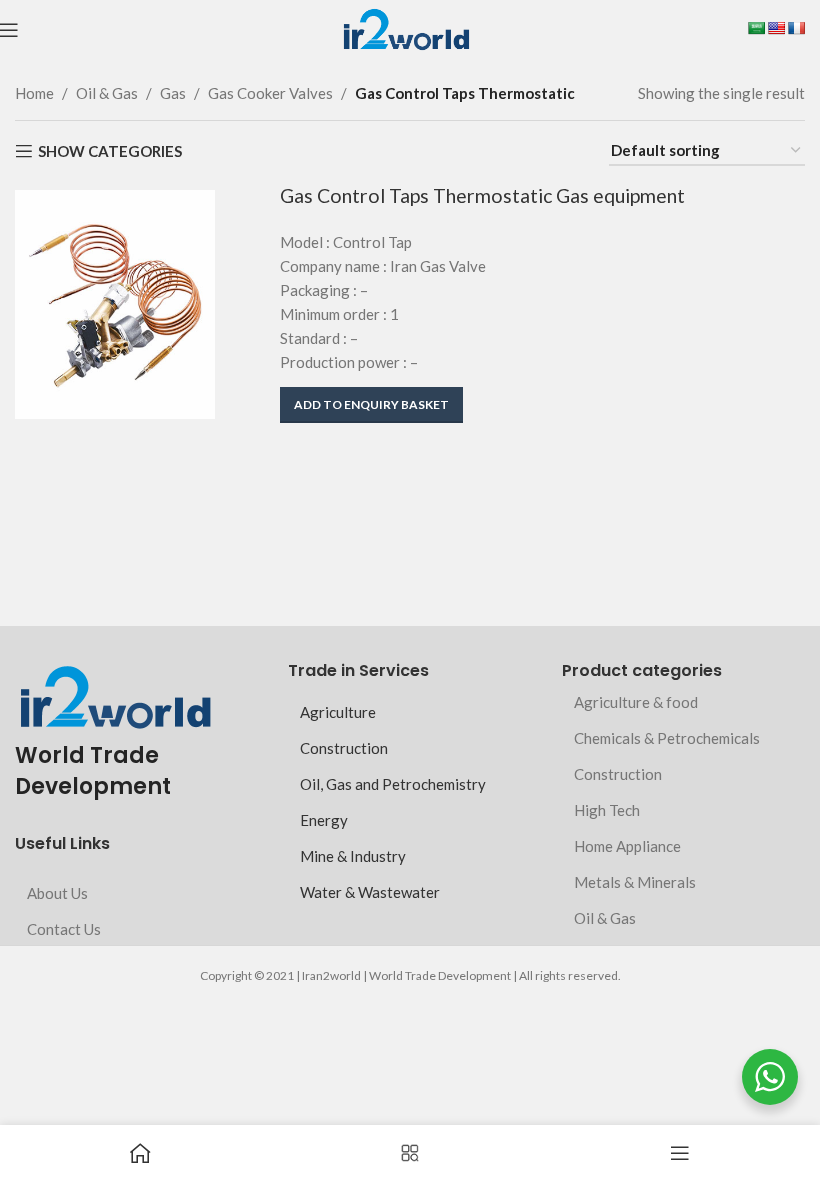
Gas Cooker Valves (270, 93)
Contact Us (64, 929)
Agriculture (338, 712)
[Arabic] (756, 28)
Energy (324, 820)
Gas (173, 93)
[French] (796, 28)
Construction (344, 748)
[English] (776, 28)
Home (34, 93)
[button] (371, 405)
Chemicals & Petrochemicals (667, 738)
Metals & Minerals (635, 882)
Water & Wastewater (370, 892)
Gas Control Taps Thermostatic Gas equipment (482, 195)
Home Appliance (627, 846)
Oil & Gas (107, 93)
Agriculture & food (636, 702)
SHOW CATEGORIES (110, 151)
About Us (57, 893)
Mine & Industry (353, 856)
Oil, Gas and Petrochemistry (393, 784)
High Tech (607, 810)
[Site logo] (405, 28)
